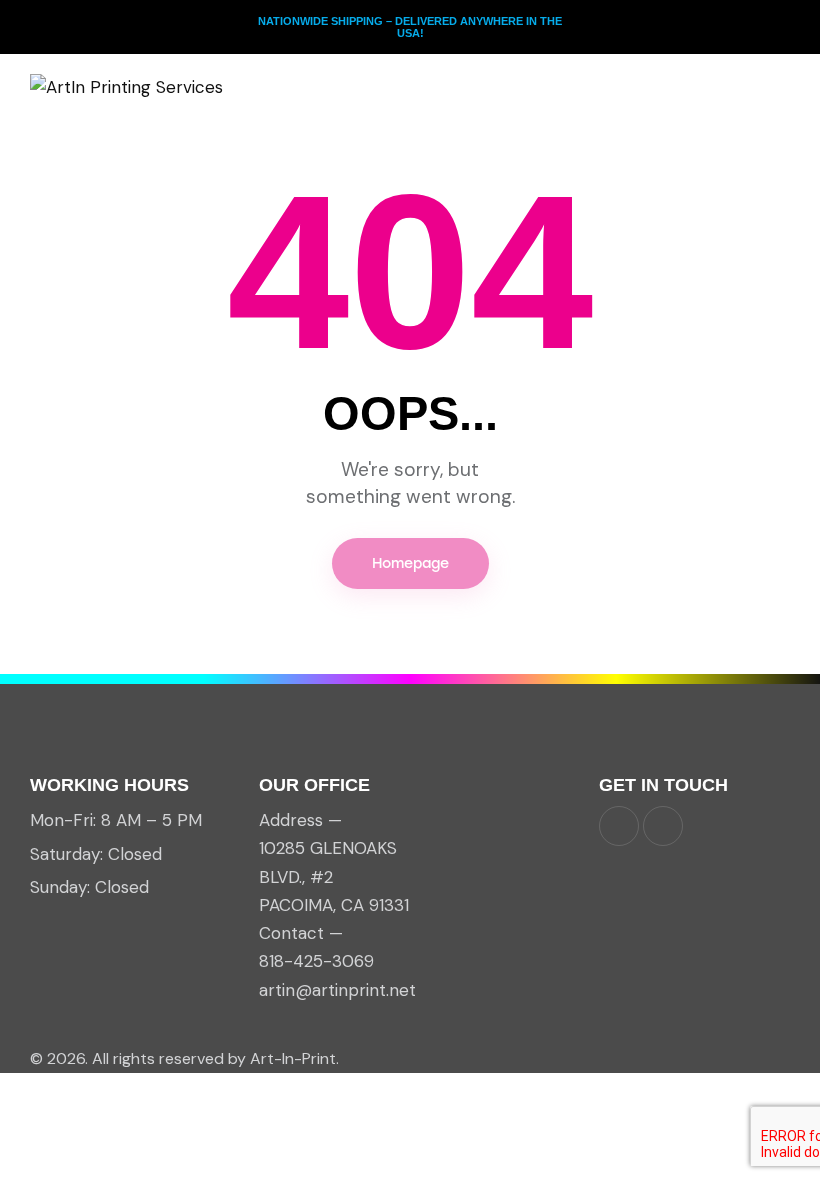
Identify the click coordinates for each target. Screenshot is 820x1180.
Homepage (410, 563)
